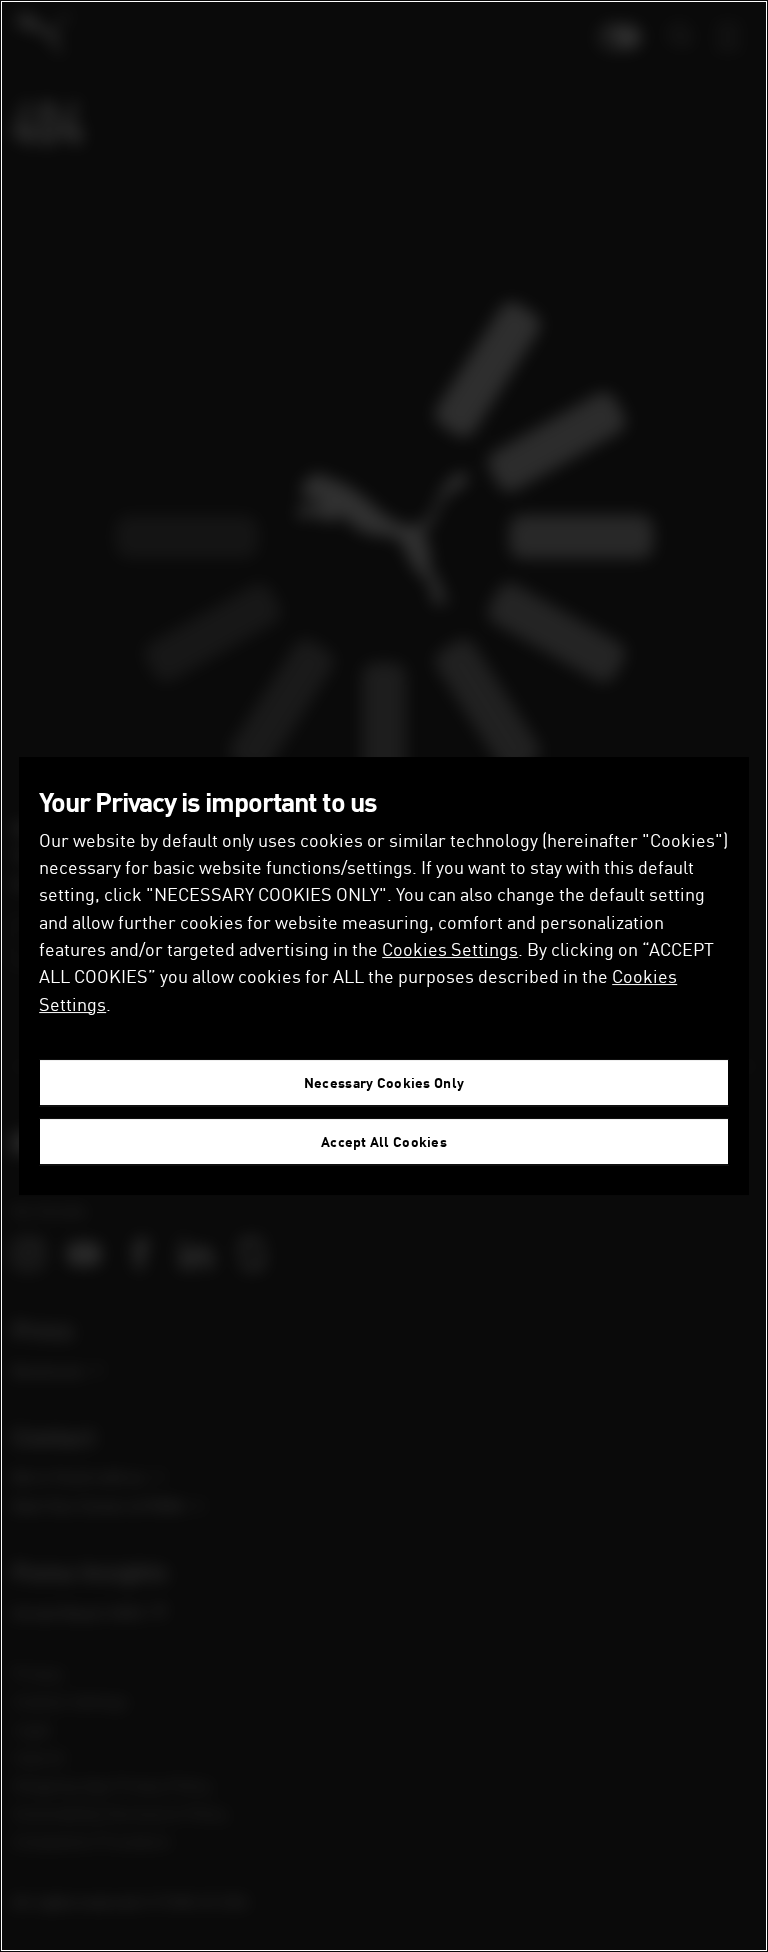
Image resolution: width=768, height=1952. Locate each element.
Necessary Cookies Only (384, 1082)
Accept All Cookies (384, 1141)
